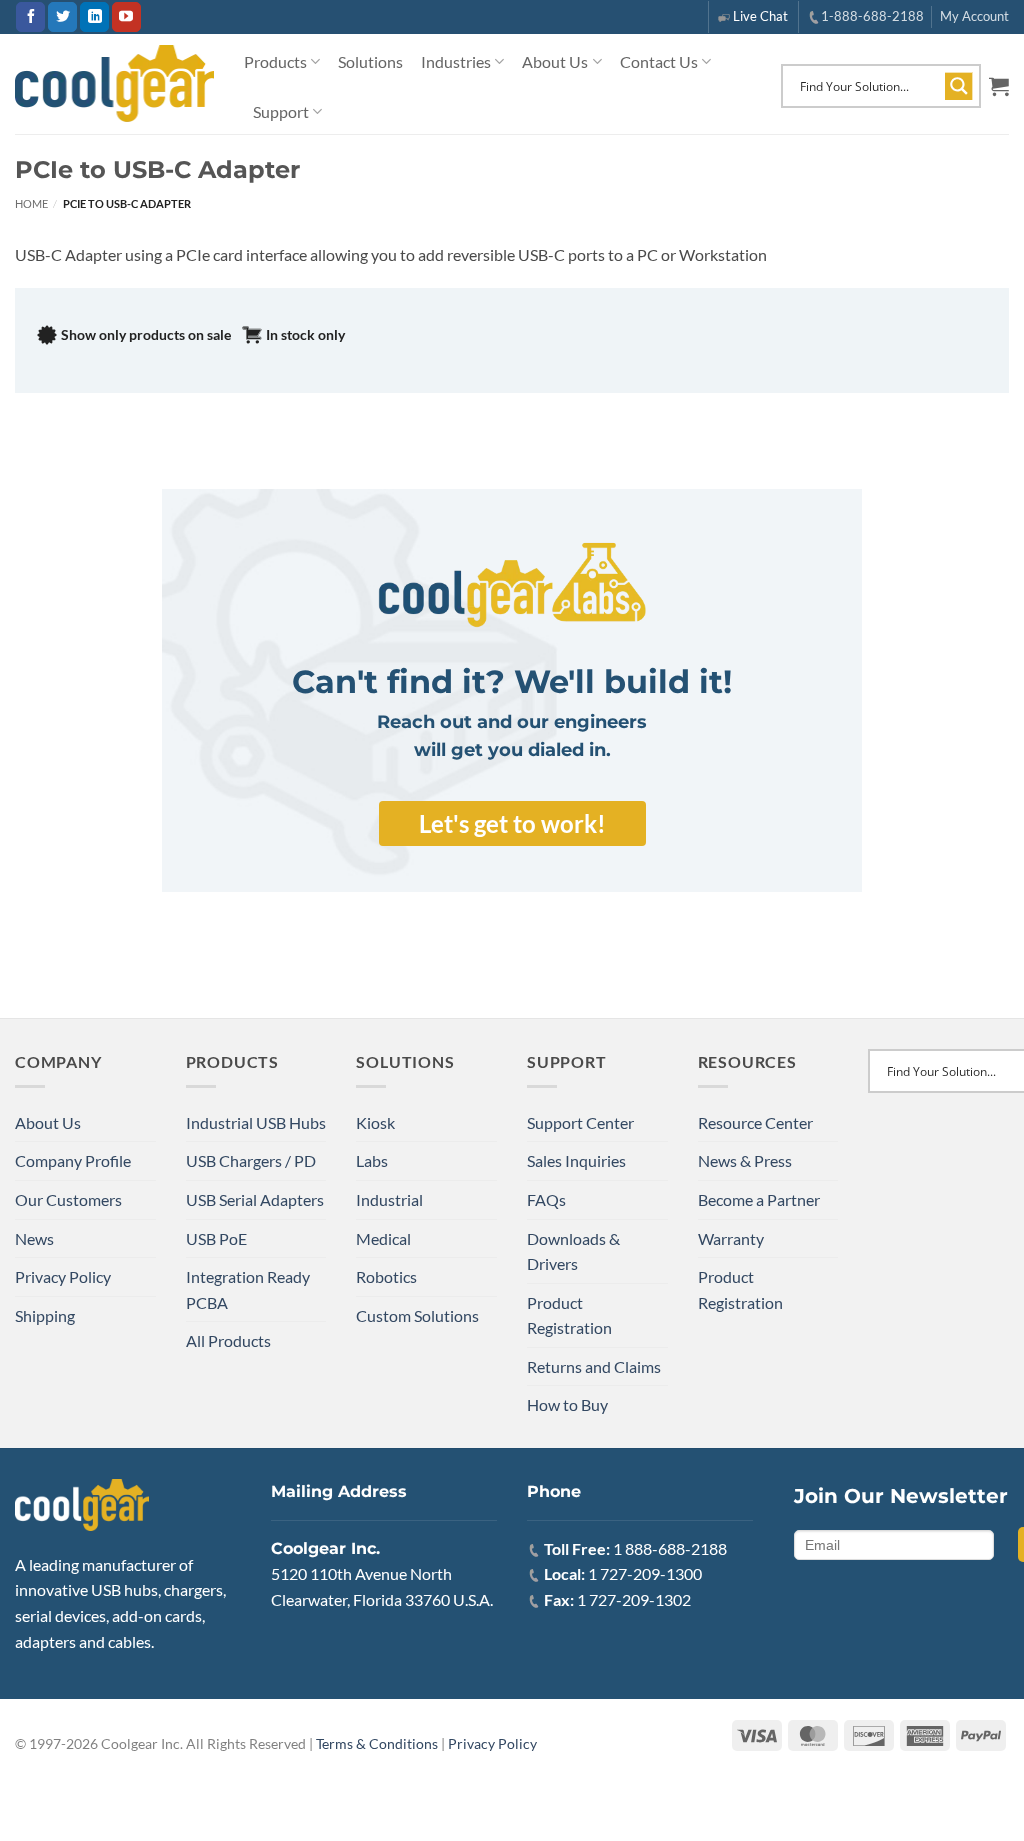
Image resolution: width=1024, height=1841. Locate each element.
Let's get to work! (512, 823)
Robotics (386, 1276)
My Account (974, 16)
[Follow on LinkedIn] (94, 17)
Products (275, 61)
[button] (999, 86)
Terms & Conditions (377, 1743)
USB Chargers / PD (251, 1160)
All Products (228, 1340)
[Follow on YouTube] (126, 17)
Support (281, 111)
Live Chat (760, 16)
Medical (383, 1238)
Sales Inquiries (576, 1160)
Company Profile (73, 1160)
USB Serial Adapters (255, 1199)
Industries (456, 61)
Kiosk (375, 1122)
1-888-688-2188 (872, 16)
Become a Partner (759, 1199)
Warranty (731, 1238)
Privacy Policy (63, 1276)
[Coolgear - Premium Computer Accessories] (114, 84)
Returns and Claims (594, 1366)
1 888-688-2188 (670, 1548)
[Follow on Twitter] (62, 17)
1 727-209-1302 (634, 1599)
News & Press (745, 1160)
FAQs (546, 1199)
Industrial (389, 1199)
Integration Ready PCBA (248, 1289)
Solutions (370, 61)
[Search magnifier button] (959, 86)
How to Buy (567, 1404)
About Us (555, 61)
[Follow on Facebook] (30, 17)
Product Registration (569, 1315)
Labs (372, 1160)
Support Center (580, 1122)
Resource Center (755, 1122)
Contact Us (659, 61)
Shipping (45, 1315)
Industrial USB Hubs (256, 1122)
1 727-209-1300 (645, 1573)
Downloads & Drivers (573, 1251)
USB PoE (216, 1238)
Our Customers (68, 1199)
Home (31, 203)
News (34, 1238)
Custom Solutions (417, 1315)
